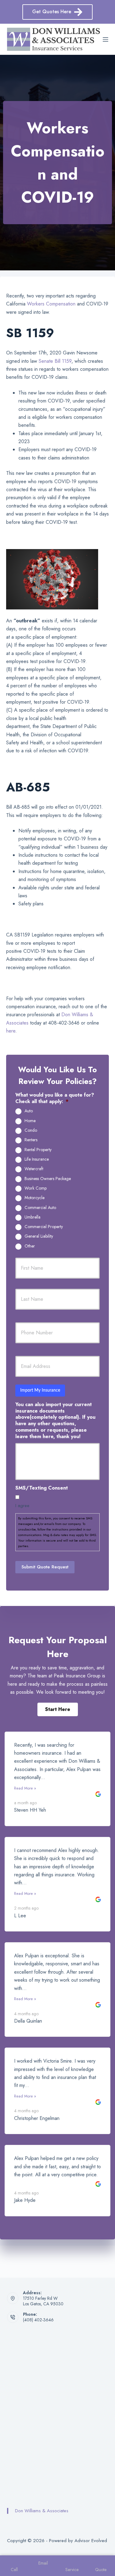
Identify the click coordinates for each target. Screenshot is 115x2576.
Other (30, 1246)
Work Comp (36, 1188)
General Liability (39, 1236)
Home (30, 1121)
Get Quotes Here (52, 12)
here (11, 1031)
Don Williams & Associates (42, 2511)
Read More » (25, 1788)
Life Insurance (37, 1159)
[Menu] (105, 39)
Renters (31, 1140)
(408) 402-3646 (38, 2320)
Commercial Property (44, 1227)
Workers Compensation (51, 304)
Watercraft (34, 1169)
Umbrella (33, 1217)
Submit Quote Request (45, 1567)
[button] (58, 1709)
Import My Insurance (40, 1390)
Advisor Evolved (91, 2541)
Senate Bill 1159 (55, 361)
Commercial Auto (40, 1208)
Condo (31, 1130)
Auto (29, 1111)
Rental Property (38, 1150)
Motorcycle (34, 1198)
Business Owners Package (48, 1179)
